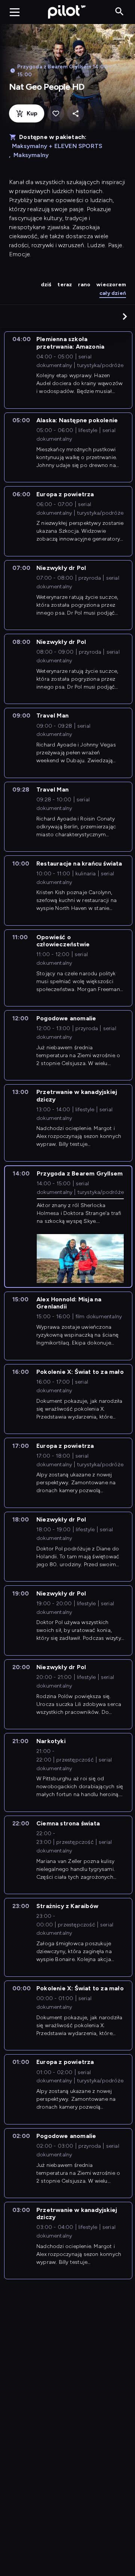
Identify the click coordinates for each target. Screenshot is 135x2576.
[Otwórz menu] (15, 12)
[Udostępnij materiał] (76, 114)
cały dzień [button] (113, 293)
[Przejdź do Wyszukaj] (119, 12)
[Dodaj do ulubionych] (56, 114)
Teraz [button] (65, 285)
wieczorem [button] (111, 285)
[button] (125, 316)
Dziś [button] (46, 285)
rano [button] (84, 285)
